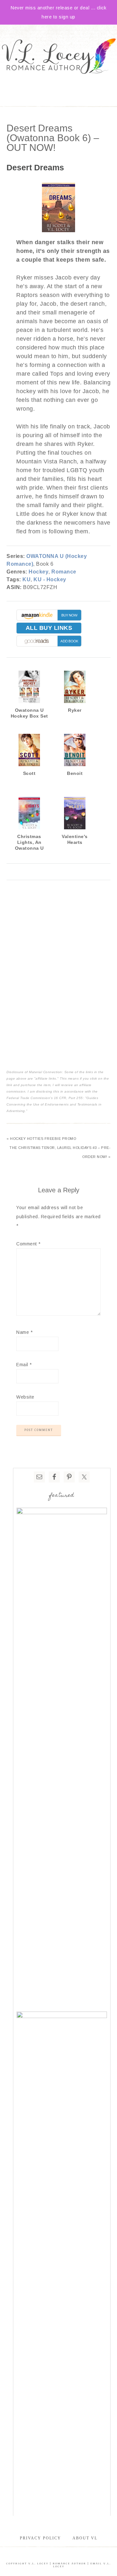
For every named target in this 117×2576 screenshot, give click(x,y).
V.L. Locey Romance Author (58, 57)
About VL (85, 2538)
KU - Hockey (50, 579)
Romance (64, 572)
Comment (28, 1244)
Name (24, 1332)
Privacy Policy (40, 2538)
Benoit (75, 773)
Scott (29, 773)
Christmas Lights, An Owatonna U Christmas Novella (29, 848)
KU (26, 579)
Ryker (75, 710)
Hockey (39, 572)
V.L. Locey (38, 2564)
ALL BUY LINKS (49, 628)
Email (24, 1365)
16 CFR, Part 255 (68, 1098)
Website (25, 1397)
